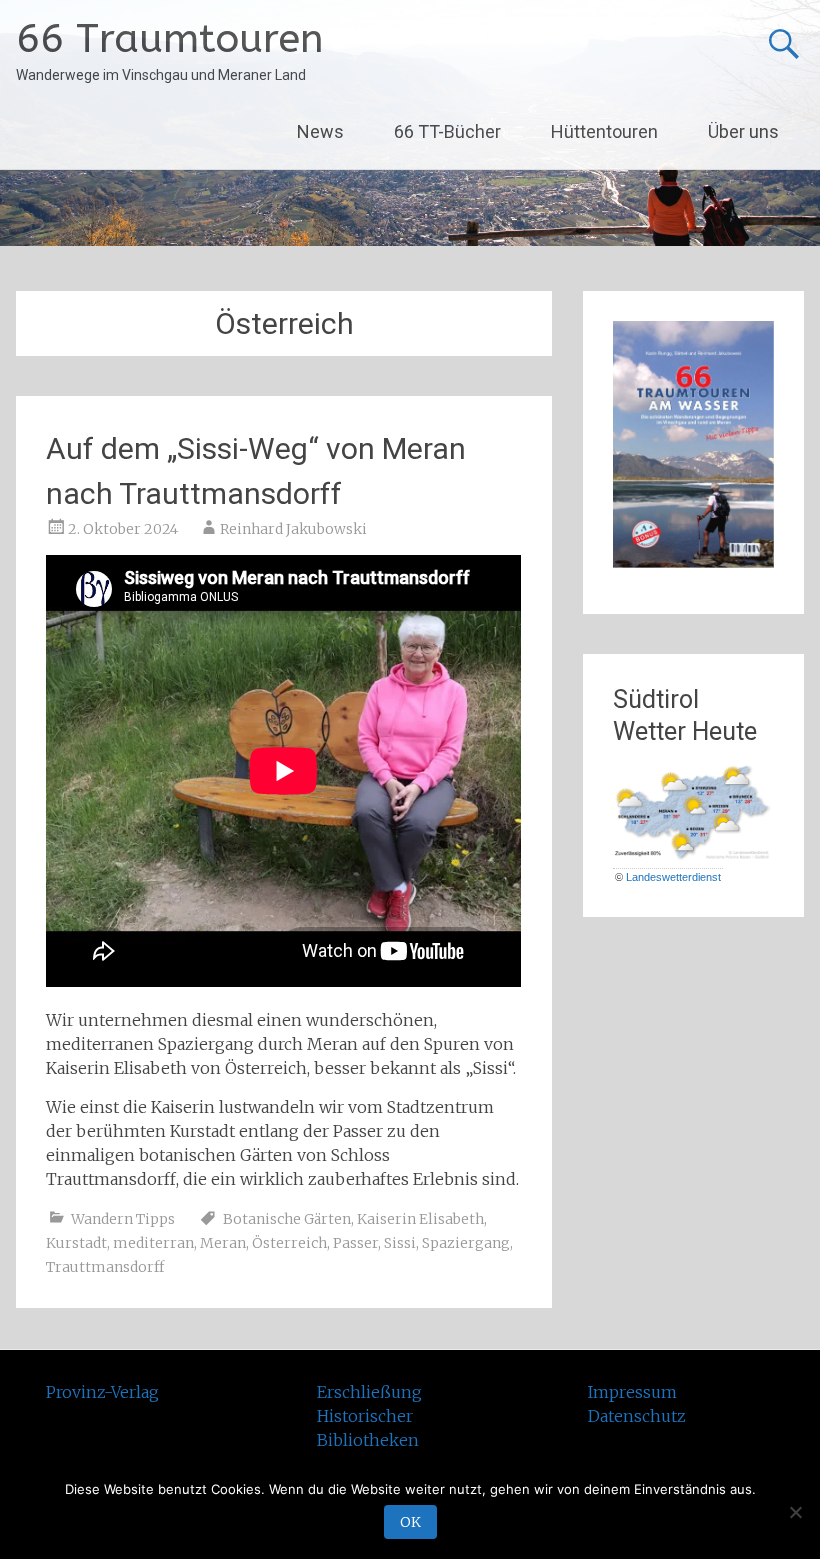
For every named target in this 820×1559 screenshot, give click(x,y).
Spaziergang (466, 1243)
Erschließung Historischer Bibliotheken (369, 1416)
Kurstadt (76, 1243)
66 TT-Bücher (447, 131)
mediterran (153, 1243)
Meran (223, 1243)
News (320, 131)
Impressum (632, 1392)
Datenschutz (637, 1416)
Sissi (400, 1243)
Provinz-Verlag (102, 1392)
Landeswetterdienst (673, 877)
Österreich (289, 1243)
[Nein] (795, 1512)
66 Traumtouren (170, 38)
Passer (355, 1243)
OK (410, 1522)
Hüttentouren (604, 131)
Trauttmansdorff (105, 1267)
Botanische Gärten (287, 1219)
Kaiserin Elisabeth (420, 1219)
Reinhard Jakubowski (293, 529)
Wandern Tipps (123, 1219)
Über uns (743, 131)
